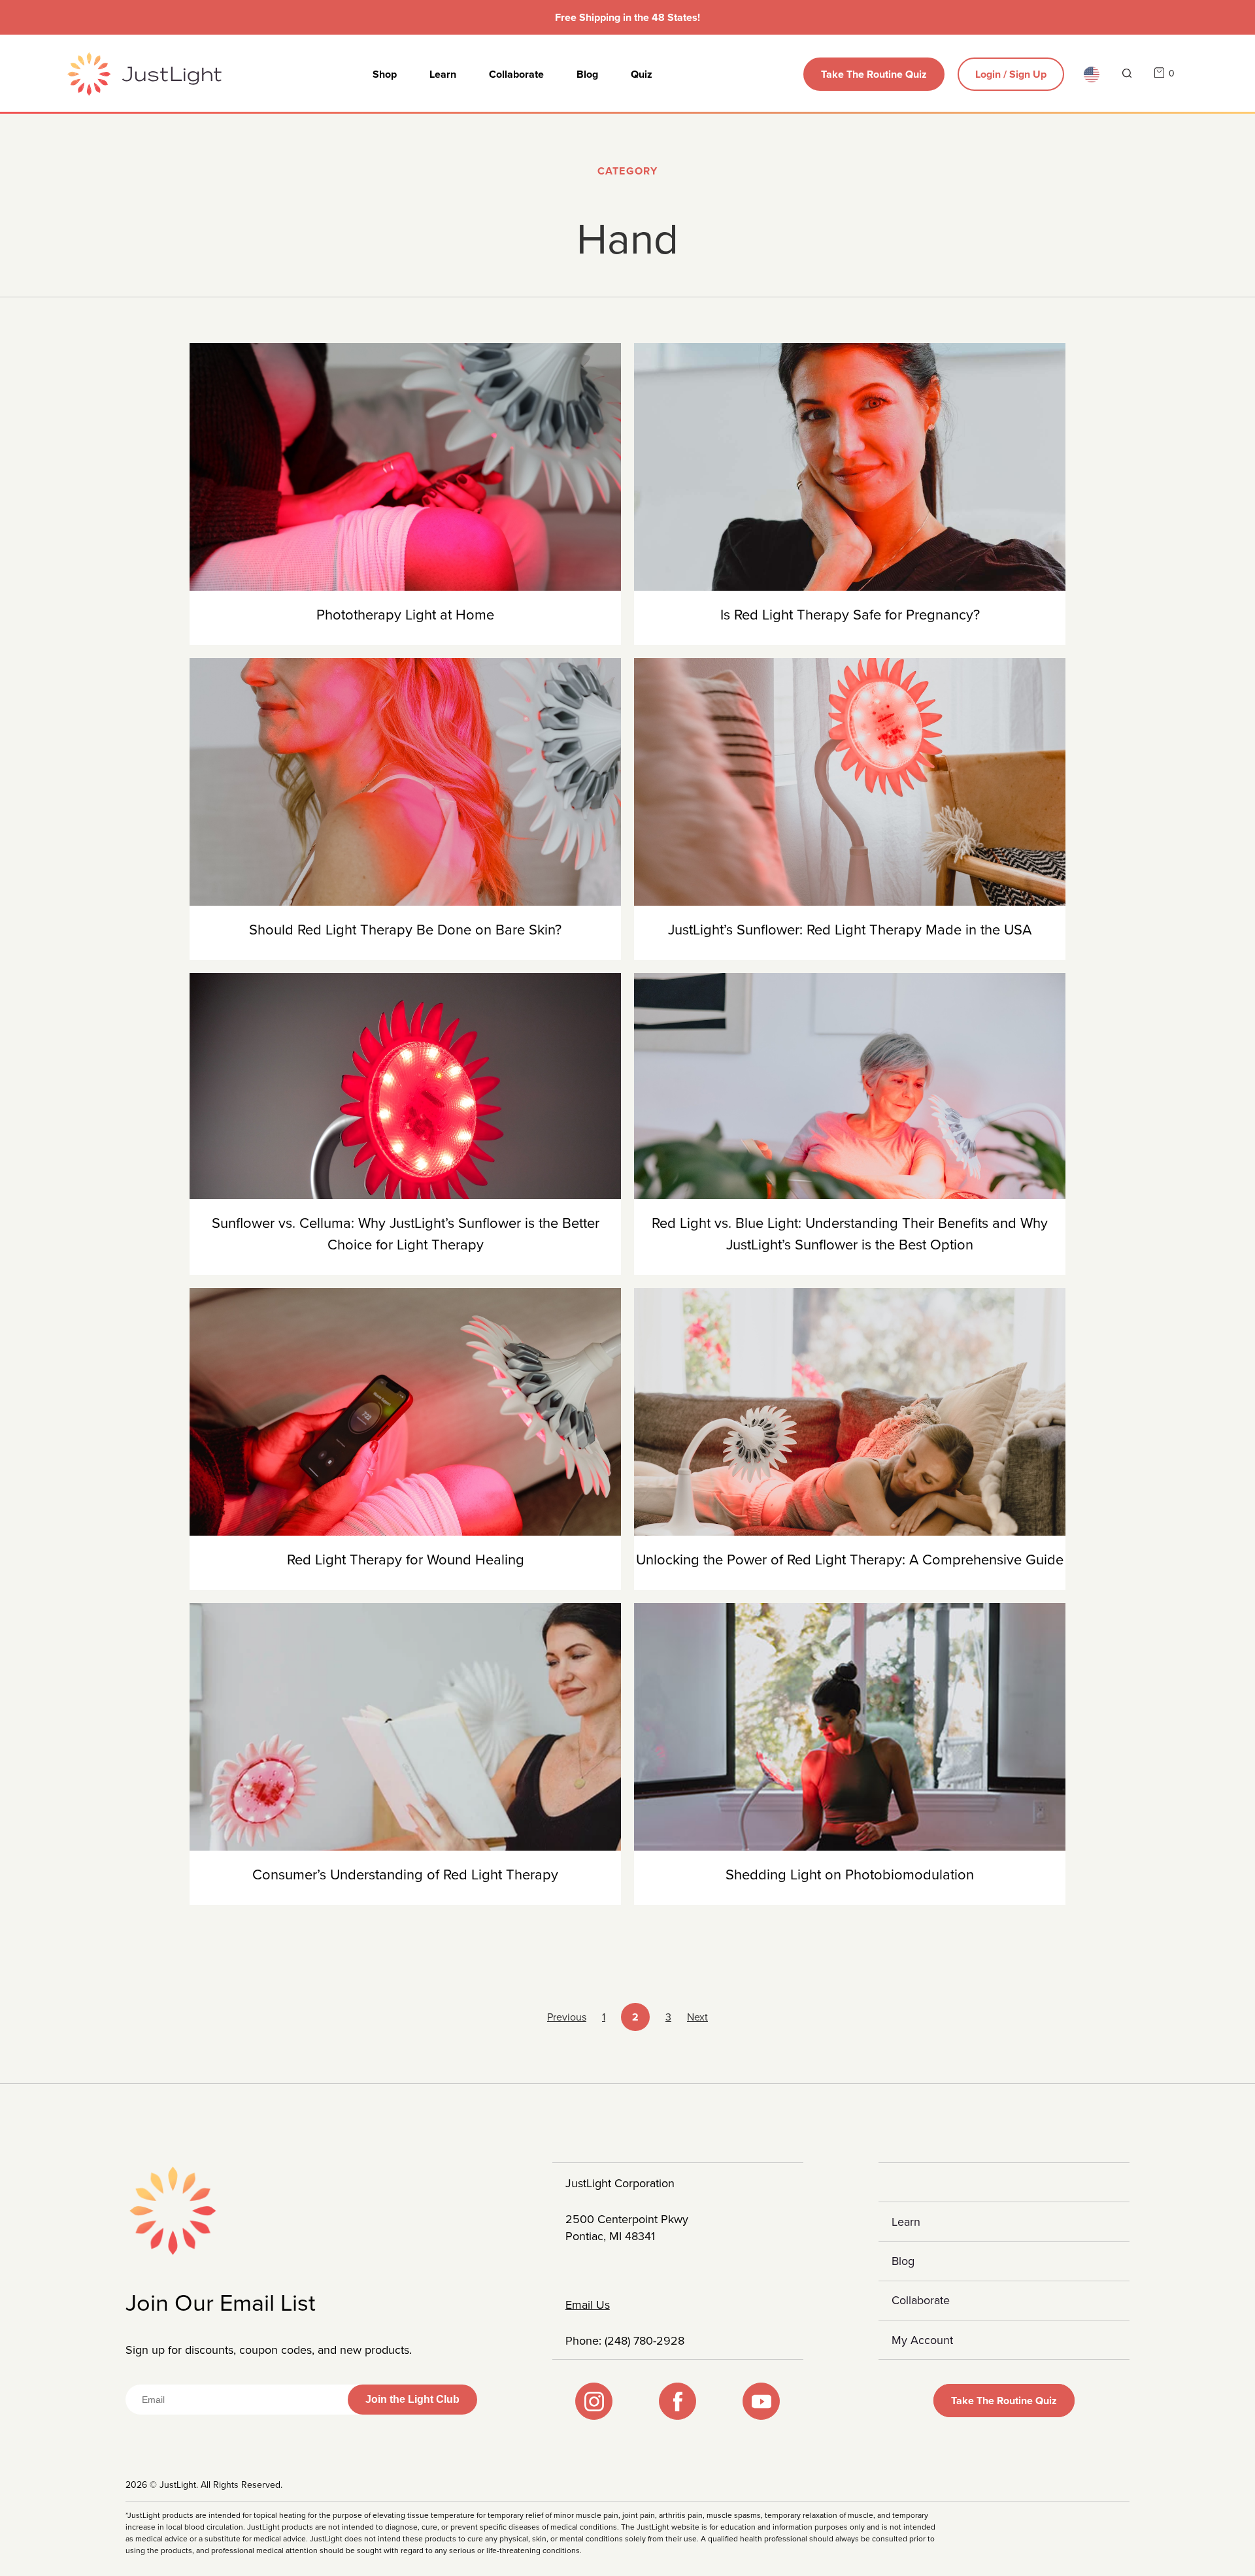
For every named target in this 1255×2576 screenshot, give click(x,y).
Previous (567, 2017)
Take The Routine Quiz (874, 74)
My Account (922, 2340)
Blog (587, 74)
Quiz (642, 74)
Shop (385, 74)
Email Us (588, 2305)
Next (697, 2017)
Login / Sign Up (1011, 74)
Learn (443, 74)
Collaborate (516, 74)
